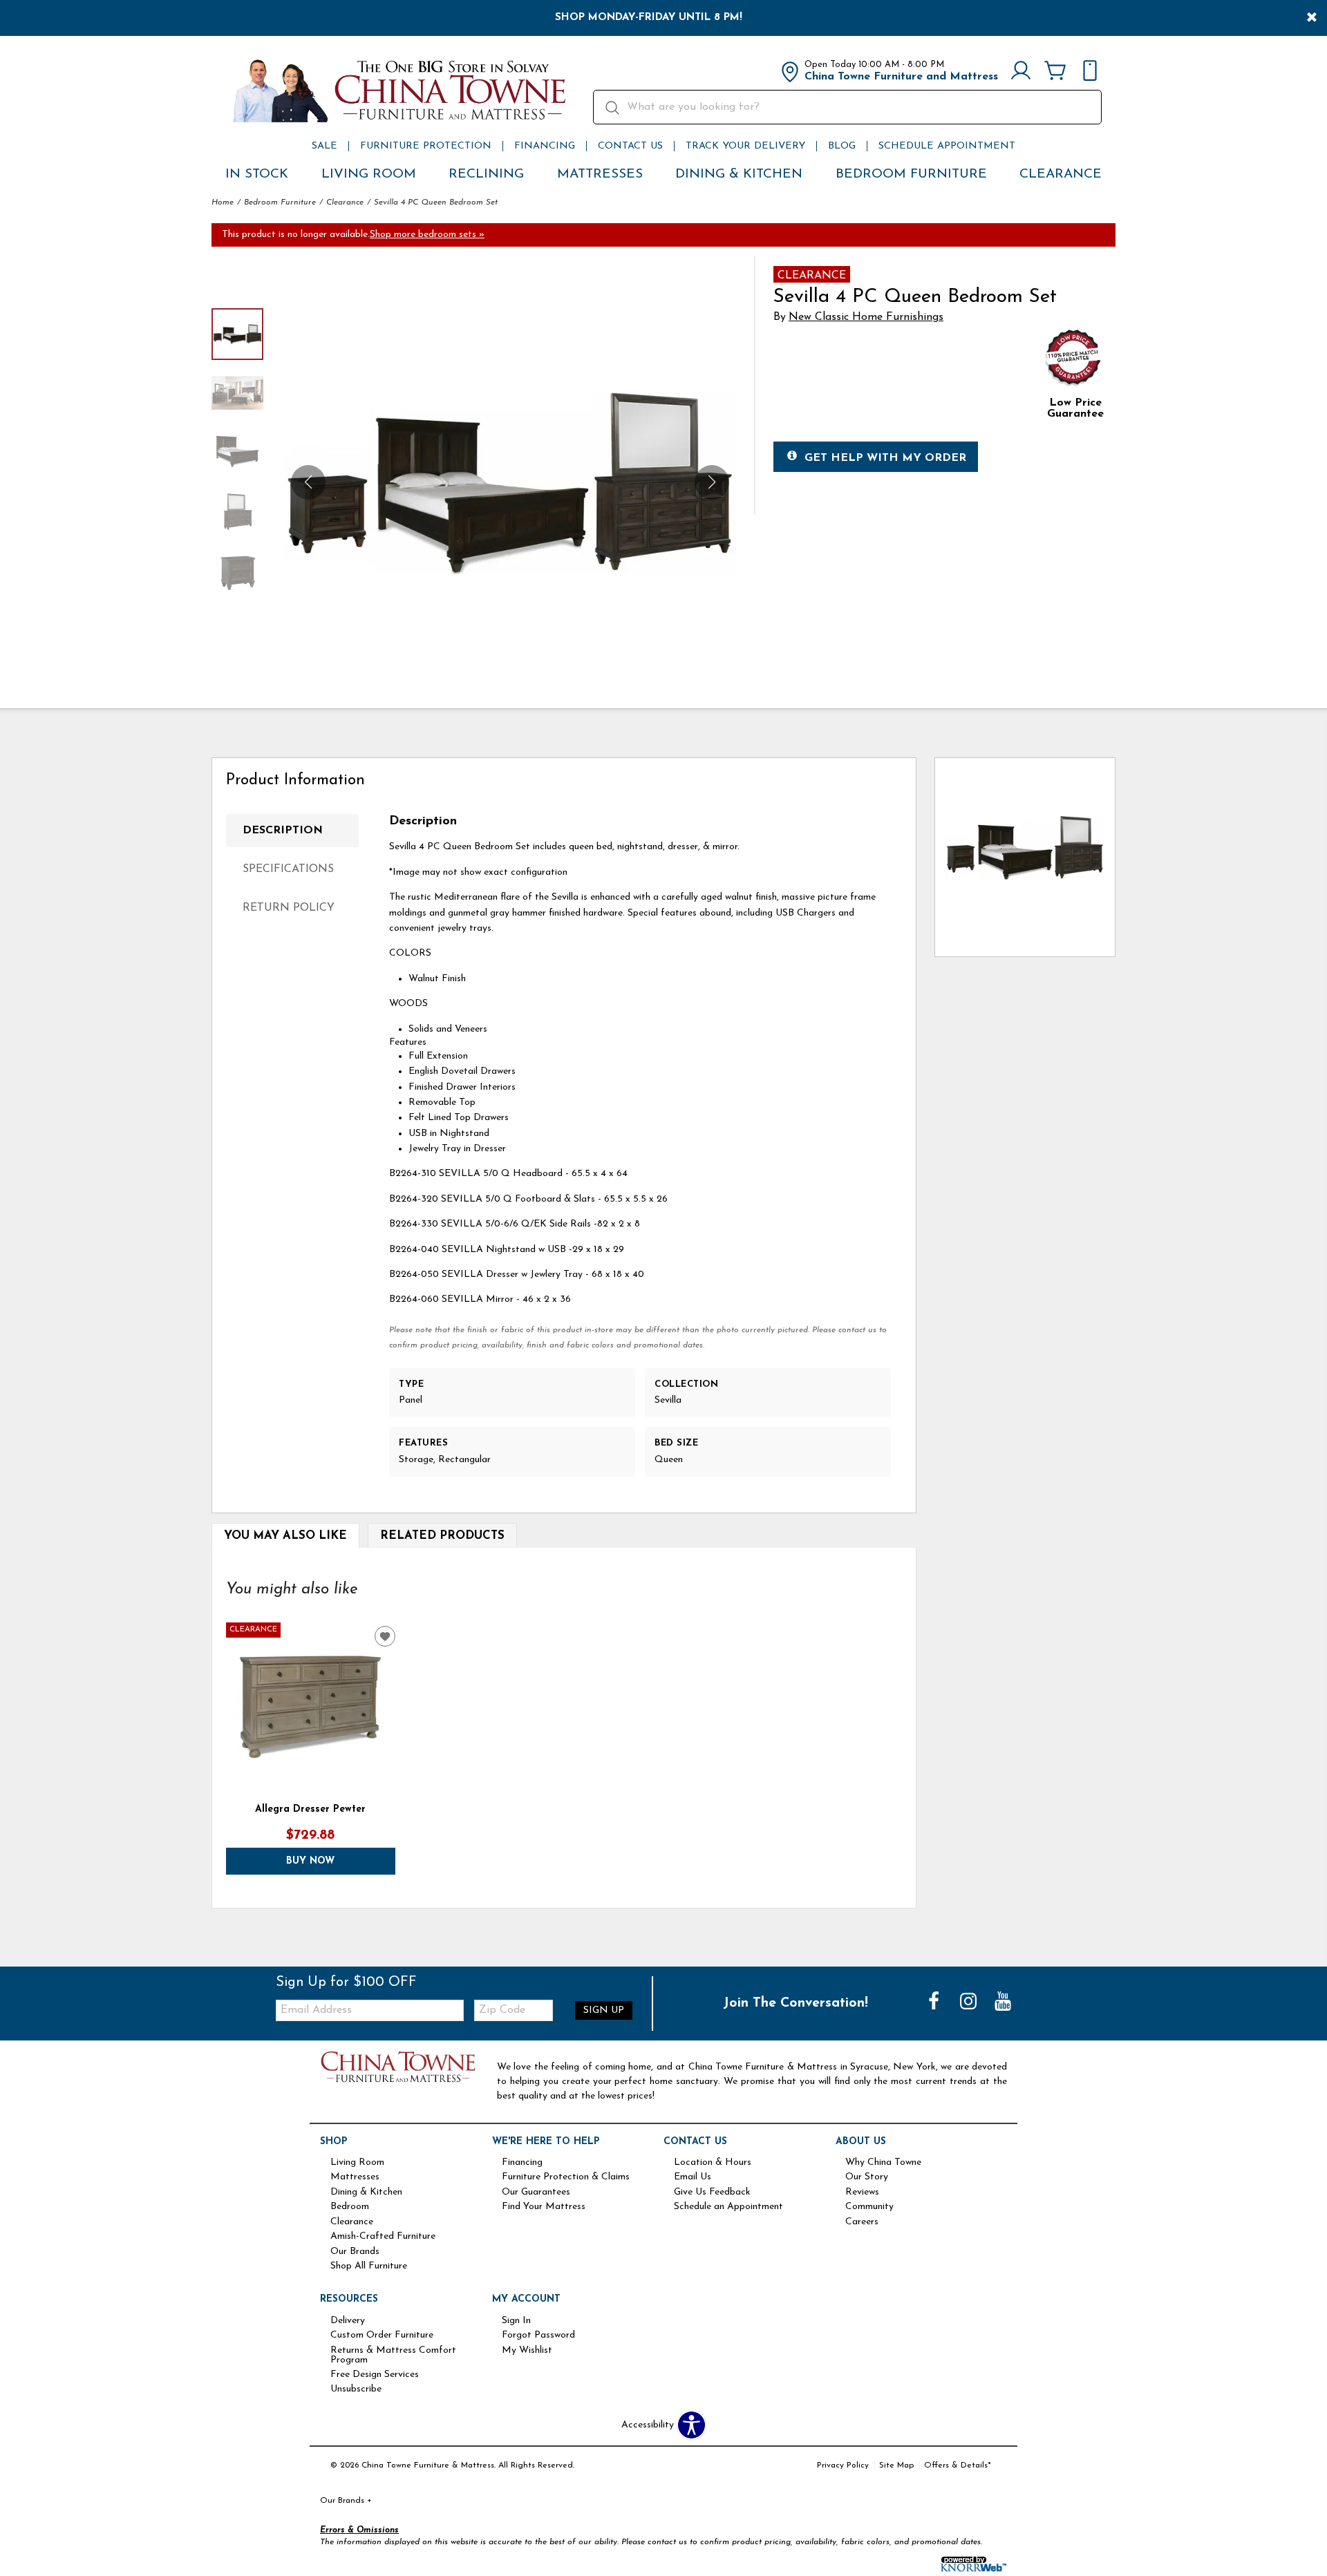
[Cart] (1055, 72)
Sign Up (604, 2010)
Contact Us (630, 146)
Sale (324, 146)
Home (223, 202)
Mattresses (600, 174)
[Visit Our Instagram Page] (970, 2003)
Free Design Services (375, 2375)
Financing (545, 146)
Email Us (693, 2177)
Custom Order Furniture (382, 2336)
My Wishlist (527, 2351)
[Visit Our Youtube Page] (1003, 2003)
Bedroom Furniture (911, 174)
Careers (862, 2222)
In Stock (257, 174)
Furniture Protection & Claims (566, 2177)
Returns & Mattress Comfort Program (393, 2356)
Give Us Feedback (712, 2193)
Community (869, 2207)
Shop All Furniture (369, 2266)
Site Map (896, 2465)
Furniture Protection (426, 146)
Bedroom (350, 2207)
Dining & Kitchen (739, 174)
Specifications (288, 869)
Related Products (442, 1536)
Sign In (516, 2321)
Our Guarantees (536, 2193)
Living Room (369, 174)
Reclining (486, 174)
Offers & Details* (958, 2465)
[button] (712, 482)
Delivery (348, 2321)
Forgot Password (538, 2336)
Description (283, 831)
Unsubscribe (356, 2389)
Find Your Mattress (544, 2207)
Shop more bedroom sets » (427, 235)
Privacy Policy (843, 2465)
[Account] (1021, 72)
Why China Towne (883, 2163)
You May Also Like (285, 1536)
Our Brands (355, 2252)
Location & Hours (713, 2163)
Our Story (867, 2177)
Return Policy (289, 908)
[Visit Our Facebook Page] (935, 2003)
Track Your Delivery (745, 146)
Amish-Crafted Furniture (383, 2237)
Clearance (1061, 174)
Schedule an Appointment (728, 2207)
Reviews (862, 2193)
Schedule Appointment (947, 146)
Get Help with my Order (885, 458)
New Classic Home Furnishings (866, 317)
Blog (842, 146)
